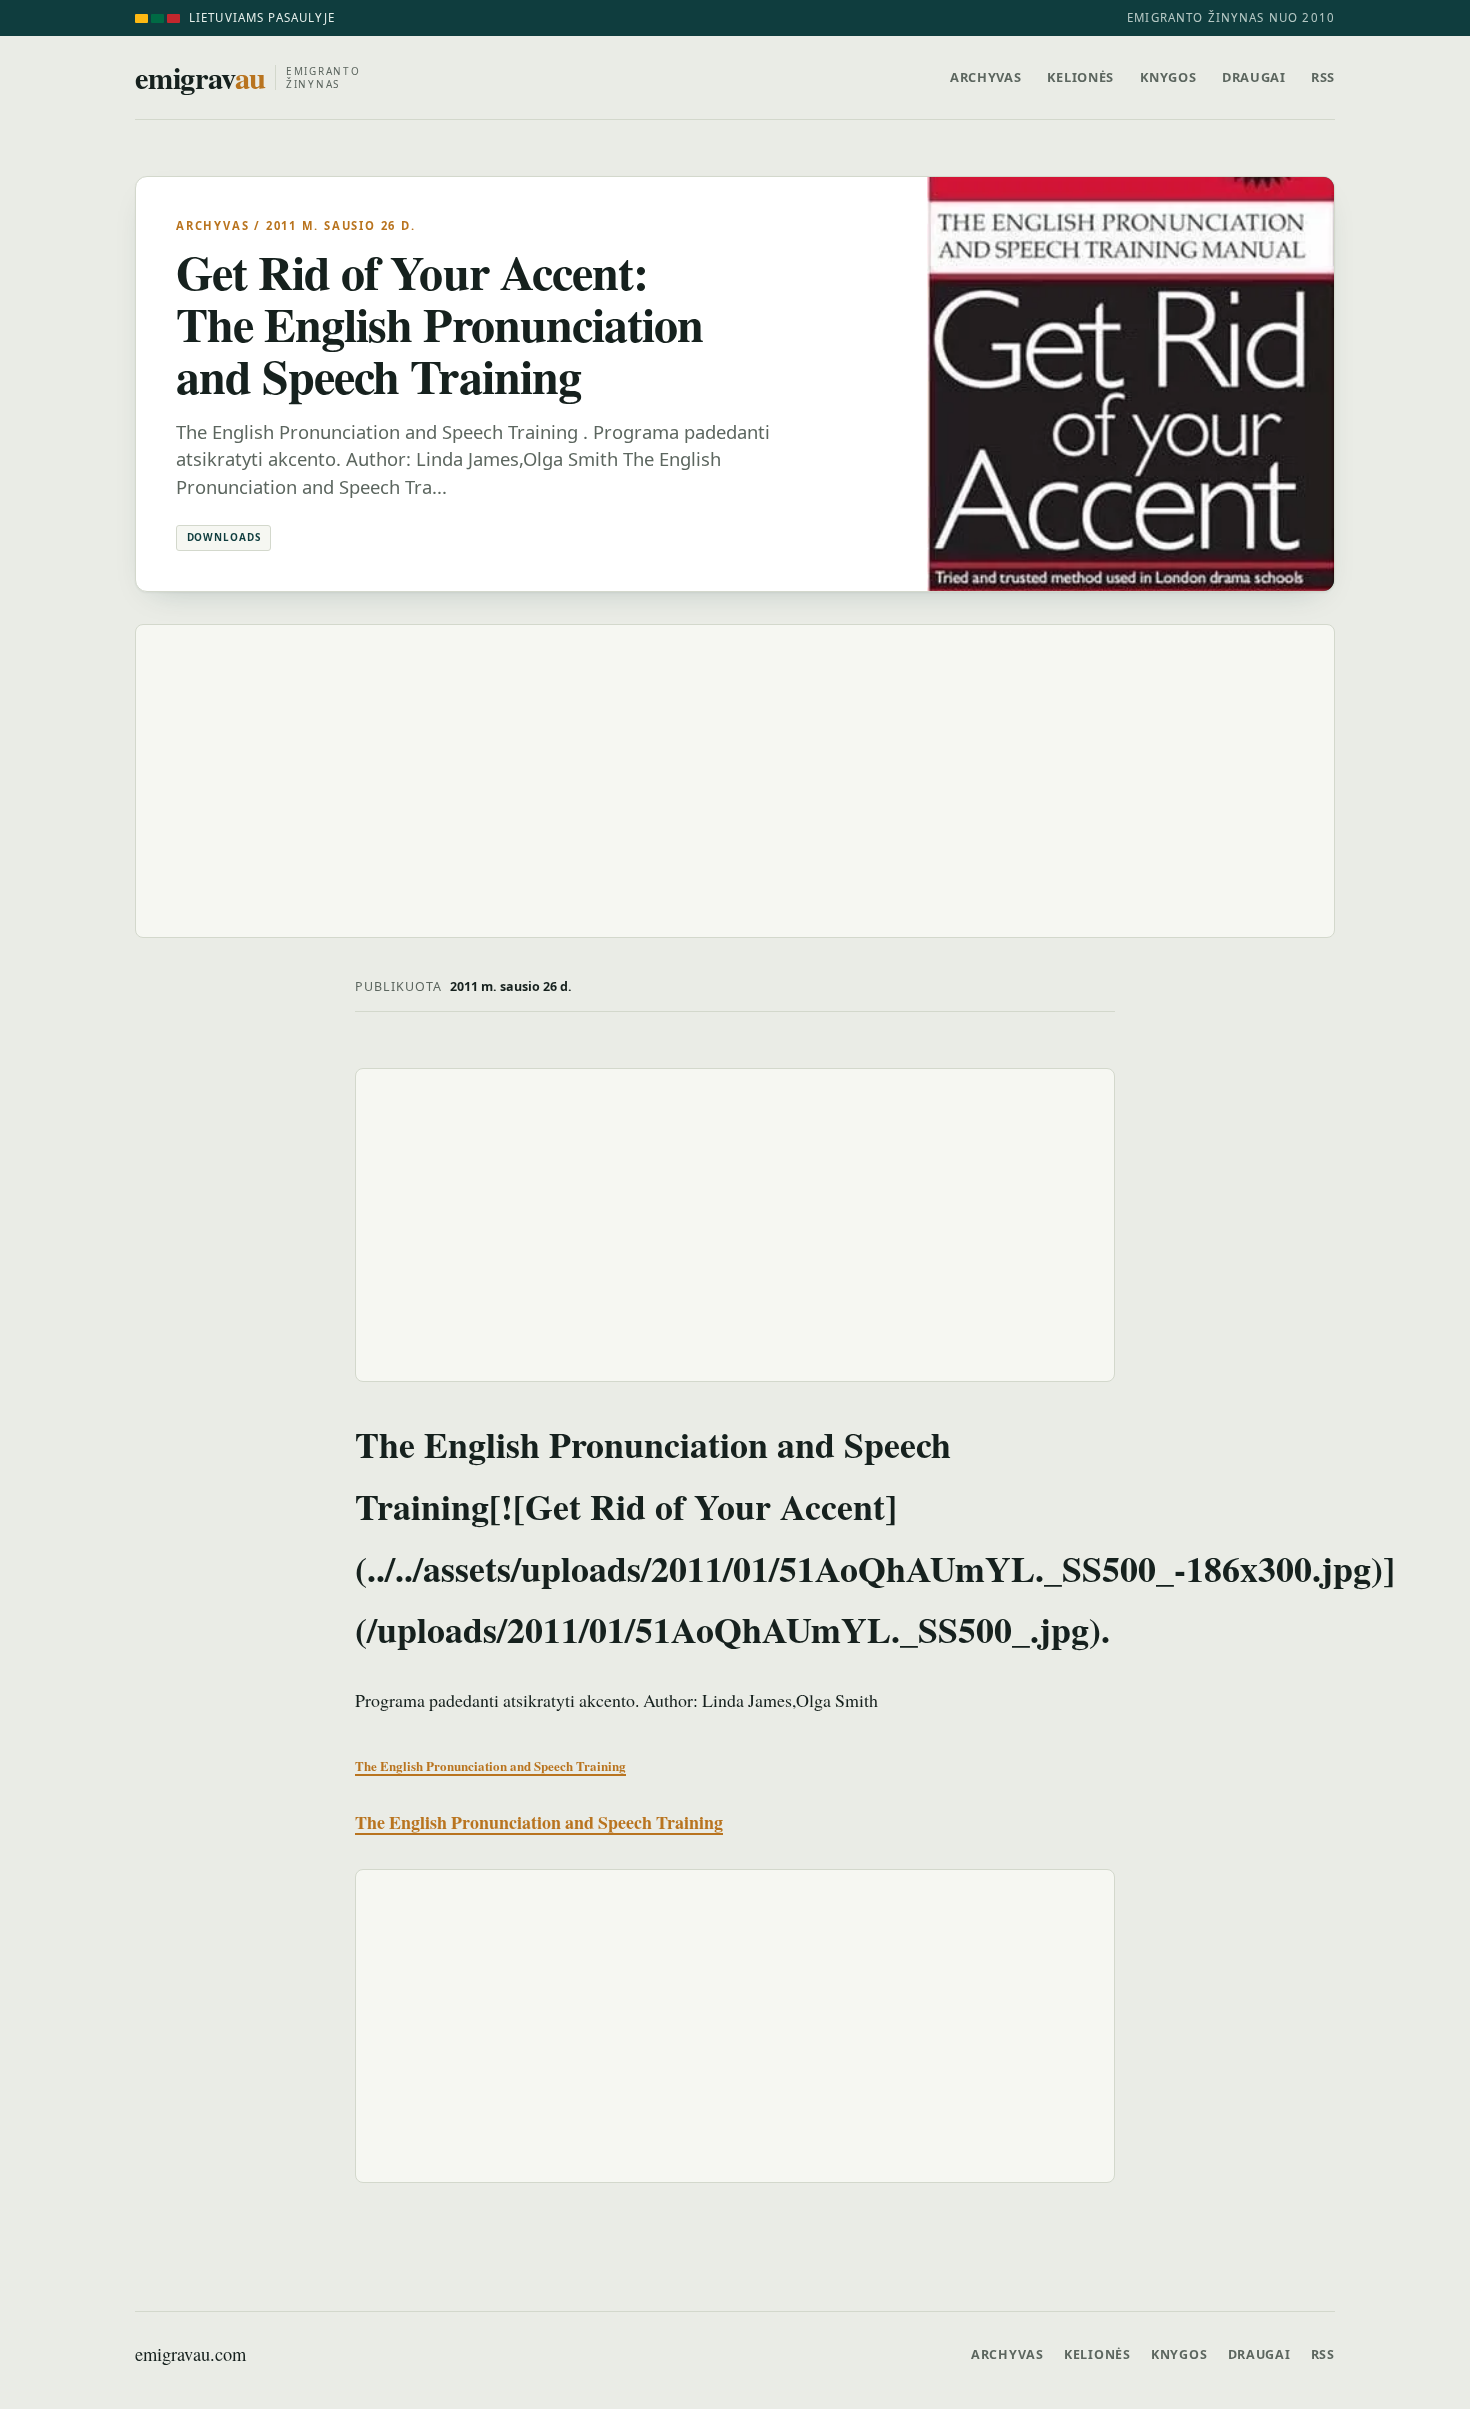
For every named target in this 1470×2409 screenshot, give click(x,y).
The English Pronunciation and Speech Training (490, 1765)
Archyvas (985, 77)
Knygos (1168, 77)
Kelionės (1080, 77)
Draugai (1253, 77)
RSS (1323, 77)
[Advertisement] (735, 781)
